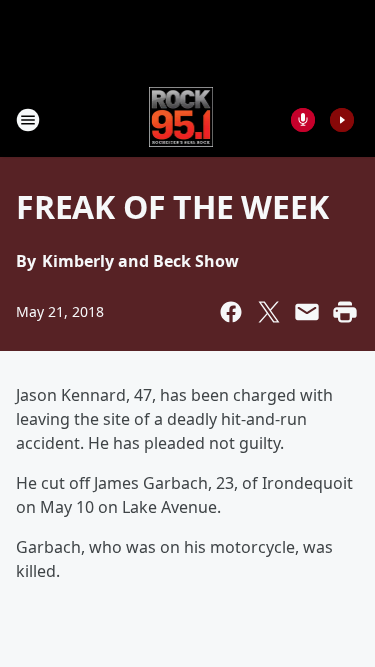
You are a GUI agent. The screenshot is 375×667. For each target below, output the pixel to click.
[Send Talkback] (303, 120)
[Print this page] (345, 312)
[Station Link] (181, 119)
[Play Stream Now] (342, 120)
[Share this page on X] (269, 312)
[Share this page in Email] (307, 312)
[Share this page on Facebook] (231, 312)
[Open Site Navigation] (28, 120)
